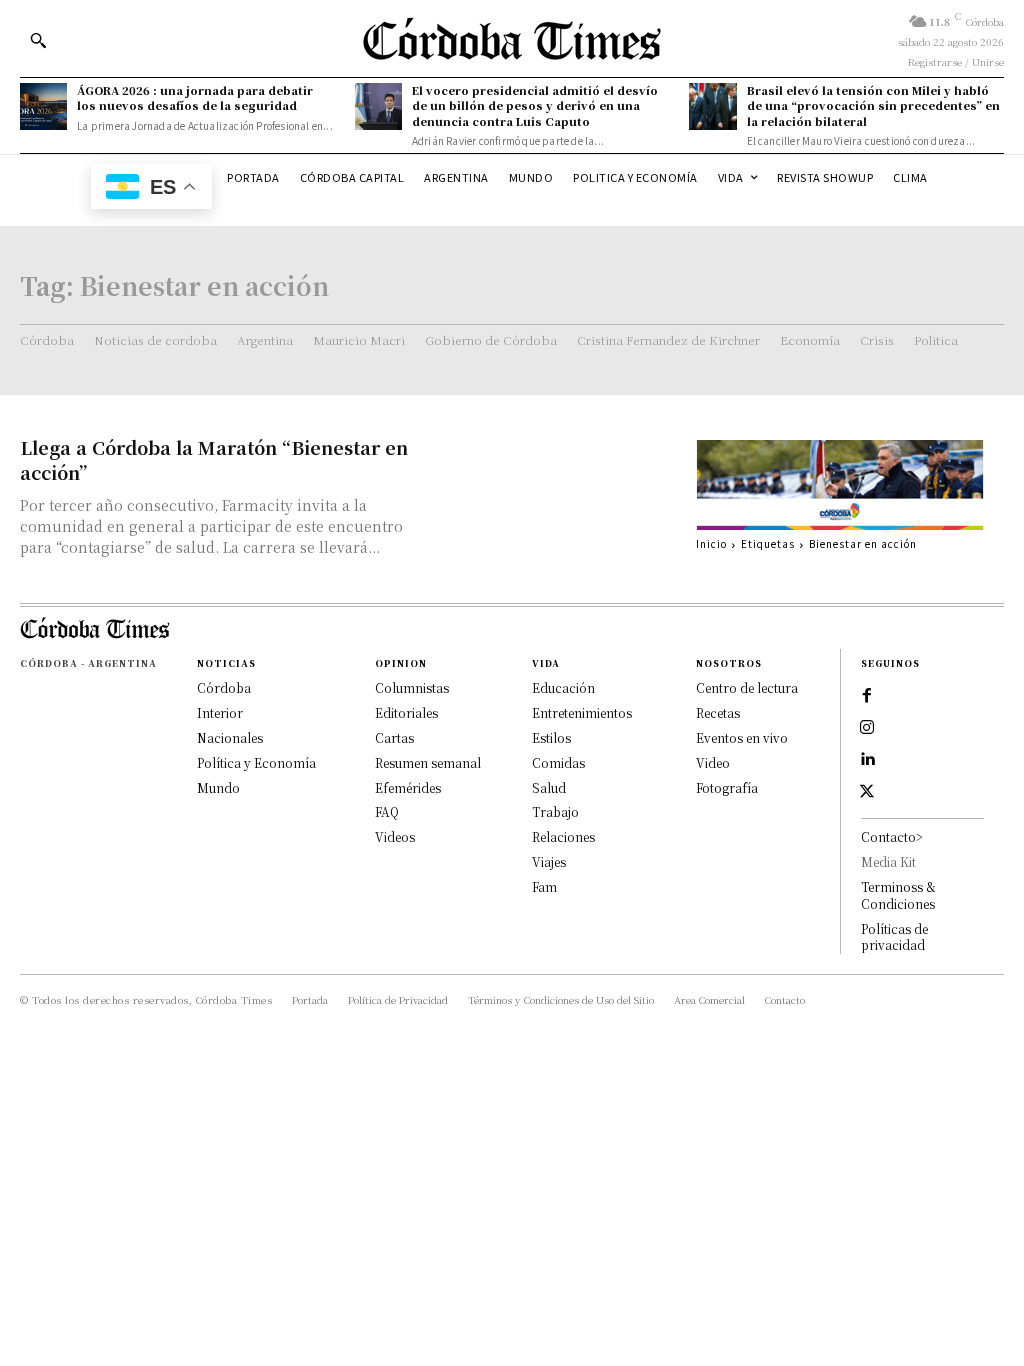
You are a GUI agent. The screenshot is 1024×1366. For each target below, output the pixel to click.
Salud (549, 787)
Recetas (718, 712)
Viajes (549, 861)
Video (713, 762)
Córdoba (224, 687)
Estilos (551, 737)
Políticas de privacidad (894, 937)
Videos (395, 836)
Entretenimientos (582, 712)
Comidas (558, 762)
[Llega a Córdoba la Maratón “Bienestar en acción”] (561, 492)
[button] (38, 40)
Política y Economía (256, 762)
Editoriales (406, 712)
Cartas (394, 737)
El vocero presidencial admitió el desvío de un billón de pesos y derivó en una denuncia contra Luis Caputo (535, 105)
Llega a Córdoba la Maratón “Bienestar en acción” (214, 459)
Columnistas (412, 687)
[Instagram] (867, 728)
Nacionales (230, 737)
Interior (220, 712)
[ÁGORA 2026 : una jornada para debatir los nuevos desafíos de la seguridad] (43, 106)
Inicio (711, 543)
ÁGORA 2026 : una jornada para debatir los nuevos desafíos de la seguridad (195, 97)
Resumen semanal (428, 762)
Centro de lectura (747, 687)
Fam (544, 886)
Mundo (218, 787)
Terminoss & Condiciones (898, 895)
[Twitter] (867, 792)
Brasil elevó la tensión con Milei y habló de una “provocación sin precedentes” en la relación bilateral (873, 105)
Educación (563, 687)
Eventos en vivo (742, 737)
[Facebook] (867, 696)
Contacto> (892, 836)
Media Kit (888, 861)
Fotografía (727, 787)
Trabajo (555, 811)
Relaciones (563, 836)
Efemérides (408, 787)
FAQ (387, 811)
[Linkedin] (867, 760)
